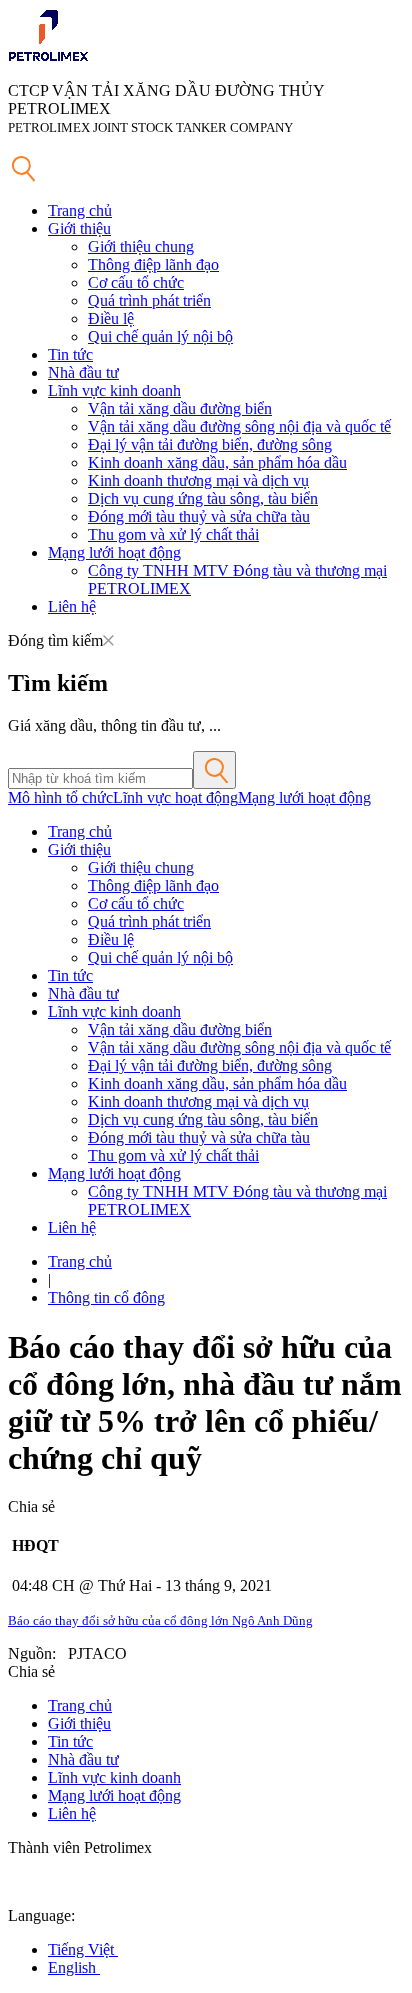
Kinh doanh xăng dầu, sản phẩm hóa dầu (217, 462)
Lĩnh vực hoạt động (175, 797)
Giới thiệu (79, 228)
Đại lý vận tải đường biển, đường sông (210, 444)
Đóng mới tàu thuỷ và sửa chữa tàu (199, 516)
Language (39, 1915)
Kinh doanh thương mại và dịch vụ (198, 480)
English (74, 1967)
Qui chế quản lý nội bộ (160, 336)
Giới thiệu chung (141, 246)
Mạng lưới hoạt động (114, 552)
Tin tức (70, 354)
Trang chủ (80, 210)
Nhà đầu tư (83, 372)
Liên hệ (72, 606)
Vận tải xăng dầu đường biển (180, 408)
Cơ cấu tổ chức (136, 282)
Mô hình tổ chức (60, 797)
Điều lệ (111, 318)
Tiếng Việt (83, 1949)
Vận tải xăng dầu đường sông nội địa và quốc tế (239, 426)
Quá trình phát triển (149, 300)
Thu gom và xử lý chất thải (173, 534)
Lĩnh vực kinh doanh (114, 390)
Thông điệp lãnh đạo (153, 264)
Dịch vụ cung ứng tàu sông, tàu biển (203, 498)
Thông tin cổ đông (106, 1297)
